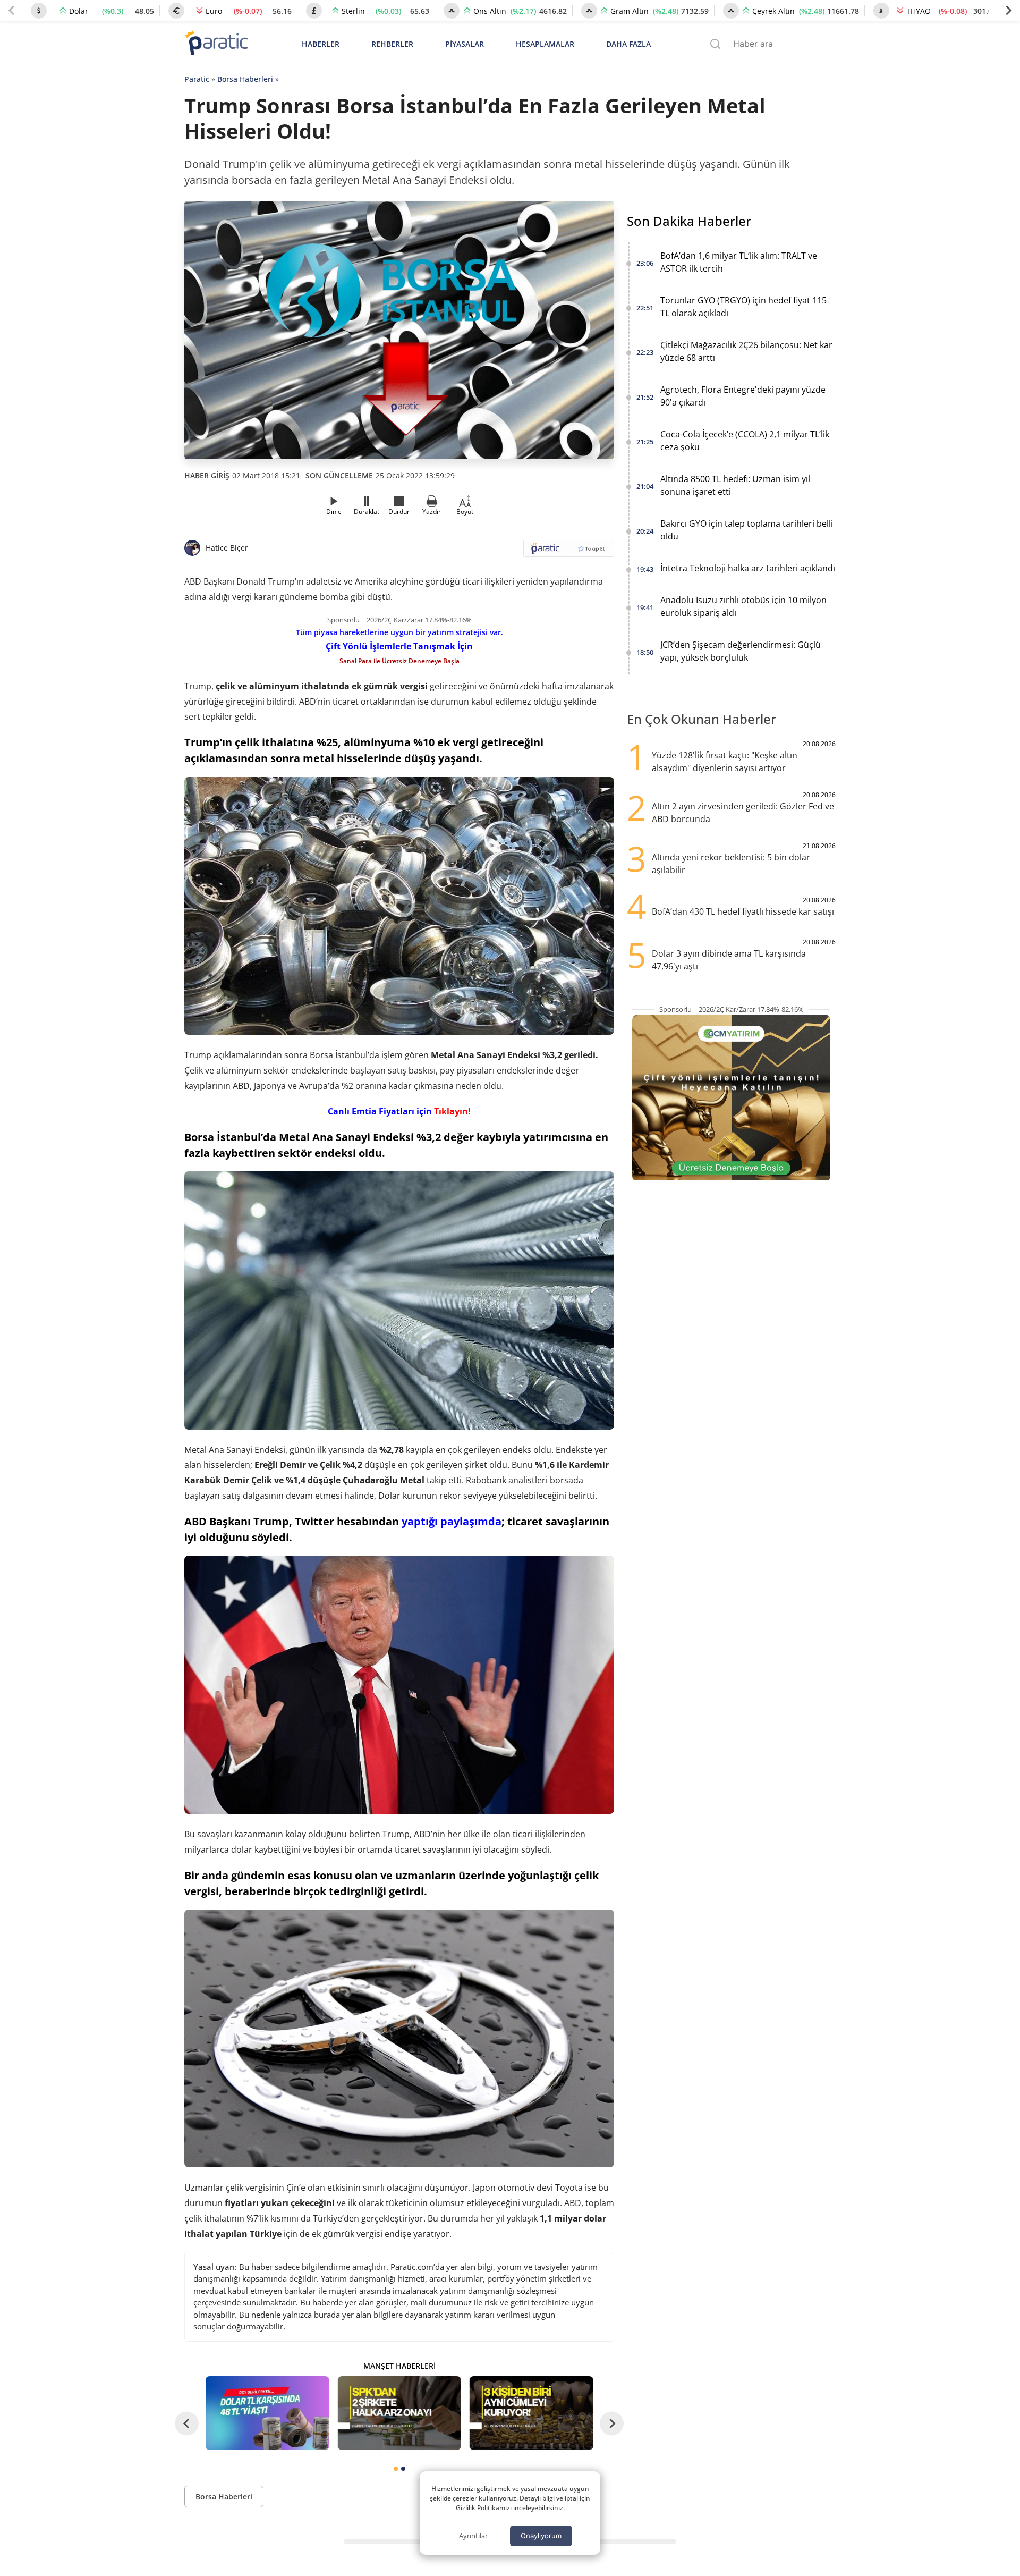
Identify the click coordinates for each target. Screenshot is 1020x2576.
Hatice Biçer (227, 548)
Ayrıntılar (473, 2536)
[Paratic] (216, 44)
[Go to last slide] (187, 2423)
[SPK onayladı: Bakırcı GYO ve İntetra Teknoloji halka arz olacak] (399, 2413)
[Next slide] (1008, 11)
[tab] (396, 2469)
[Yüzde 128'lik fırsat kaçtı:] (531, 2413)
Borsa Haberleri (245, 79)
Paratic (197, 79)
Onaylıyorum (541, 2536)
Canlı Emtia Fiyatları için (398, 1111)
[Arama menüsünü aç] (715, 44)
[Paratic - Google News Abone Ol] (569, 552)
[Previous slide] (12, 11)
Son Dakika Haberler (689, 221)
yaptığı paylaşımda (452, 1521)
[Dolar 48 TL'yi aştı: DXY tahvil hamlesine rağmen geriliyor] (267, 2413)
